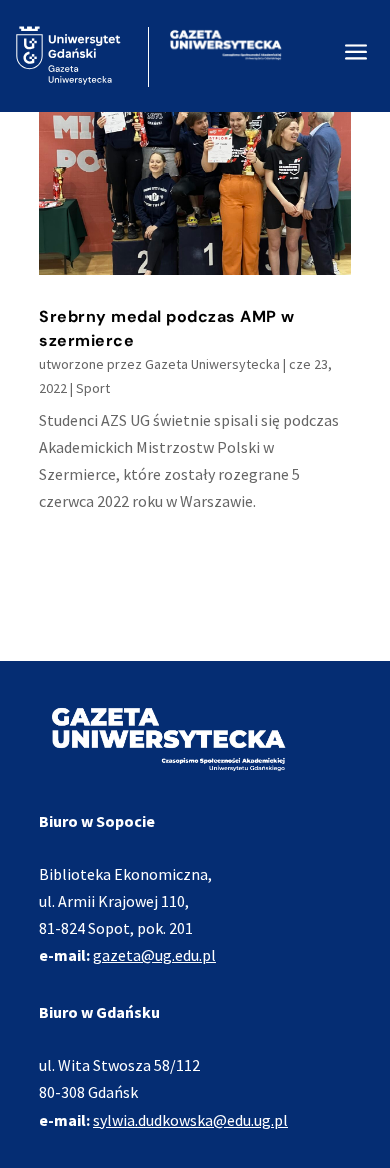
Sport (93, 388)
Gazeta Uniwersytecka (212, 364)
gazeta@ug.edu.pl (154, 955)
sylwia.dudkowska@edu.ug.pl (190, 1120)
